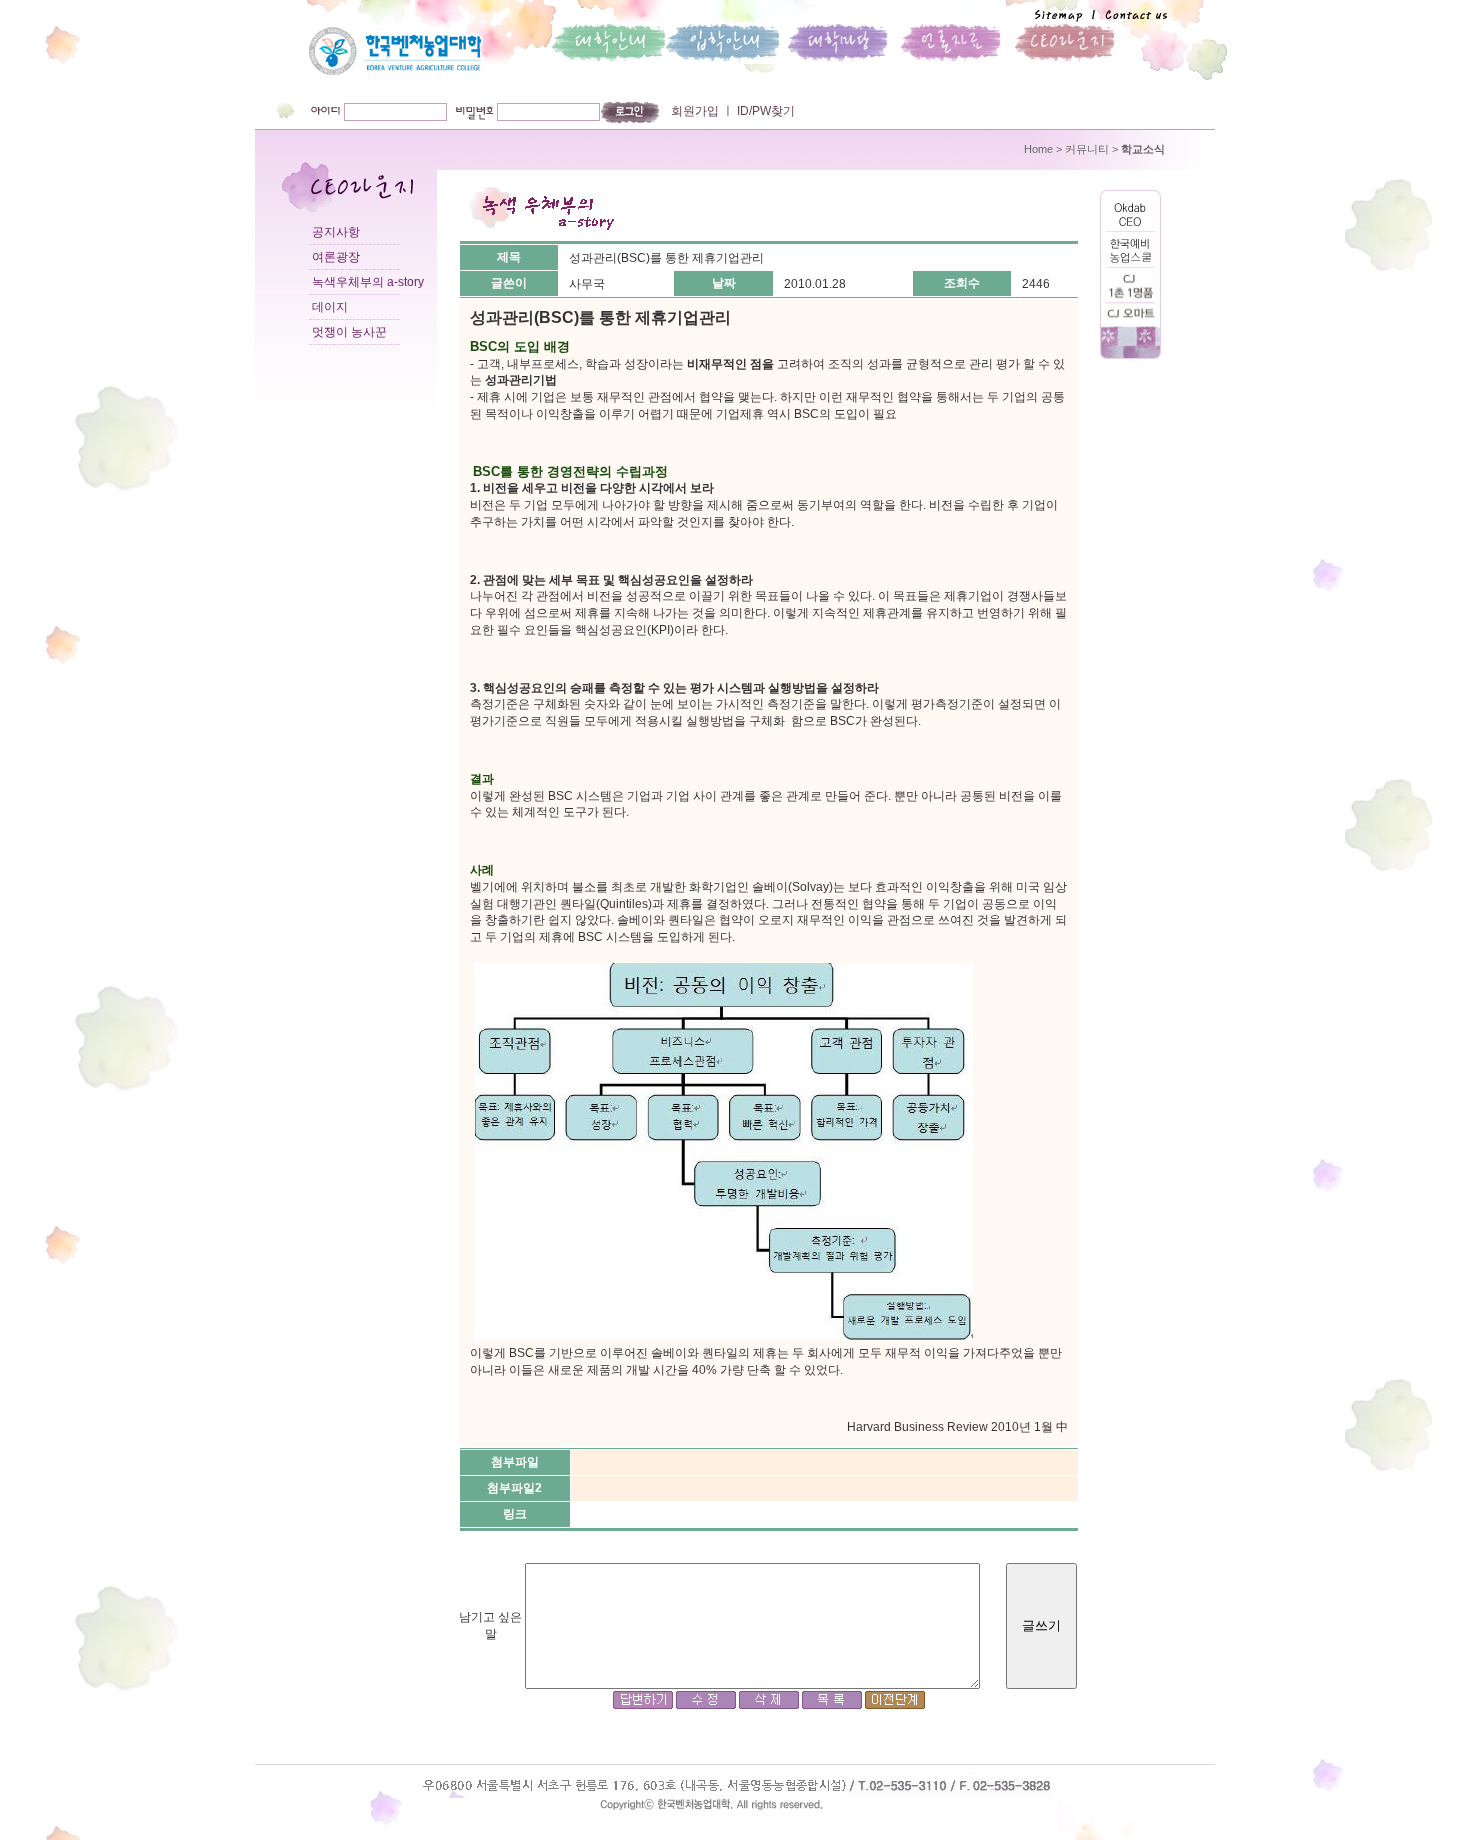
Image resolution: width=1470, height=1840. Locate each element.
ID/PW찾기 (764, 111)
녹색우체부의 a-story (368, 282)
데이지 (330, 307)
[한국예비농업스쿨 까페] (1130, 264)
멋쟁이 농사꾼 (349, 332)
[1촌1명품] (1130, 300)
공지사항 (336, 232)
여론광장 (336, 257)
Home (1038, 149)
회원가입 (695, 111)
